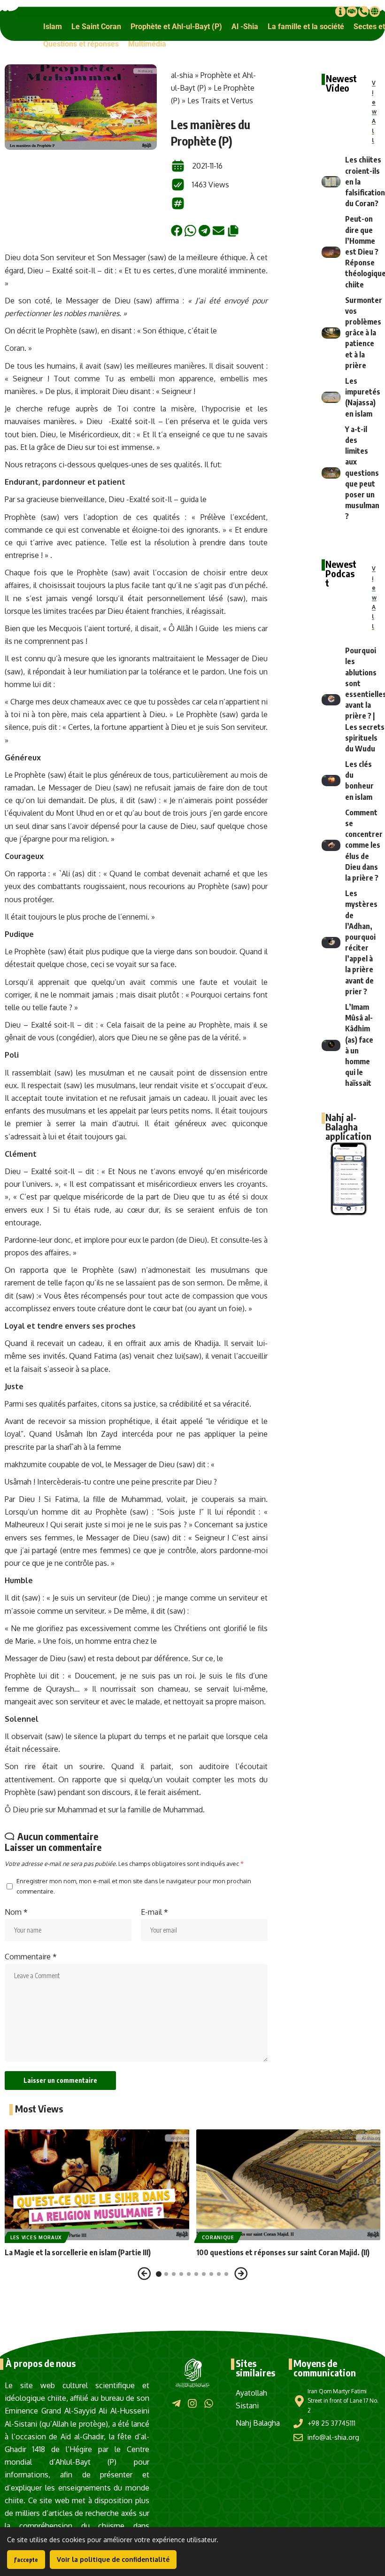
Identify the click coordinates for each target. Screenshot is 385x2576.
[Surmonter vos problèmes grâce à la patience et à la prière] (331, 333)
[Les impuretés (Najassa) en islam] (331, 397)
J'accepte (26, 2560)
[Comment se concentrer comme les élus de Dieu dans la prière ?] (331, 845)
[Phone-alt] (363, 11)
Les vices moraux (36, 2237)
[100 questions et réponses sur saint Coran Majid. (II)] (289, 2185)
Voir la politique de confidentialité (113, 2559)
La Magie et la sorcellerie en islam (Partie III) (78, 2252)
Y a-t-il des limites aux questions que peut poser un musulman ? (362, 473)
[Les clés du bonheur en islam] (331, 781)
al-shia (182, 75)
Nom (16, 1912)
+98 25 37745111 (331, 2423)
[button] (53, 27)
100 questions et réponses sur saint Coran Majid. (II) (283, 2252)
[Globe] (375, 11)
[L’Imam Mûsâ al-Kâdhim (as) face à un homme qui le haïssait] (331, 1045)
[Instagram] (192, 2403)
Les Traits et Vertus (220, 101)
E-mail (154, 1912)
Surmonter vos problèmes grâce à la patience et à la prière (364, 333)
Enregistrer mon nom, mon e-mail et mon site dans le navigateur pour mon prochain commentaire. (134, 1886)
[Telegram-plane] (176, 2403)
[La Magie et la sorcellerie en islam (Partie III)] (97, 2185)
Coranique (218, 2237)
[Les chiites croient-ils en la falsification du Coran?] (331, 182)
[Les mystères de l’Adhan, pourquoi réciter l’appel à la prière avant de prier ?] (331, 943)
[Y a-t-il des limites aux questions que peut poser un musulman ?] (331, 473)
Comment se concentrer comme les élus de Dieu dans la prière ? (364, 845)
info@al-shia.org (333, 2437)
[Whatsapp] (209, 2403)
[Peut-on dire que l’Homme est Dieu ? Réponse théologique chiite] (331, 252)
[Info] (340, 11)
